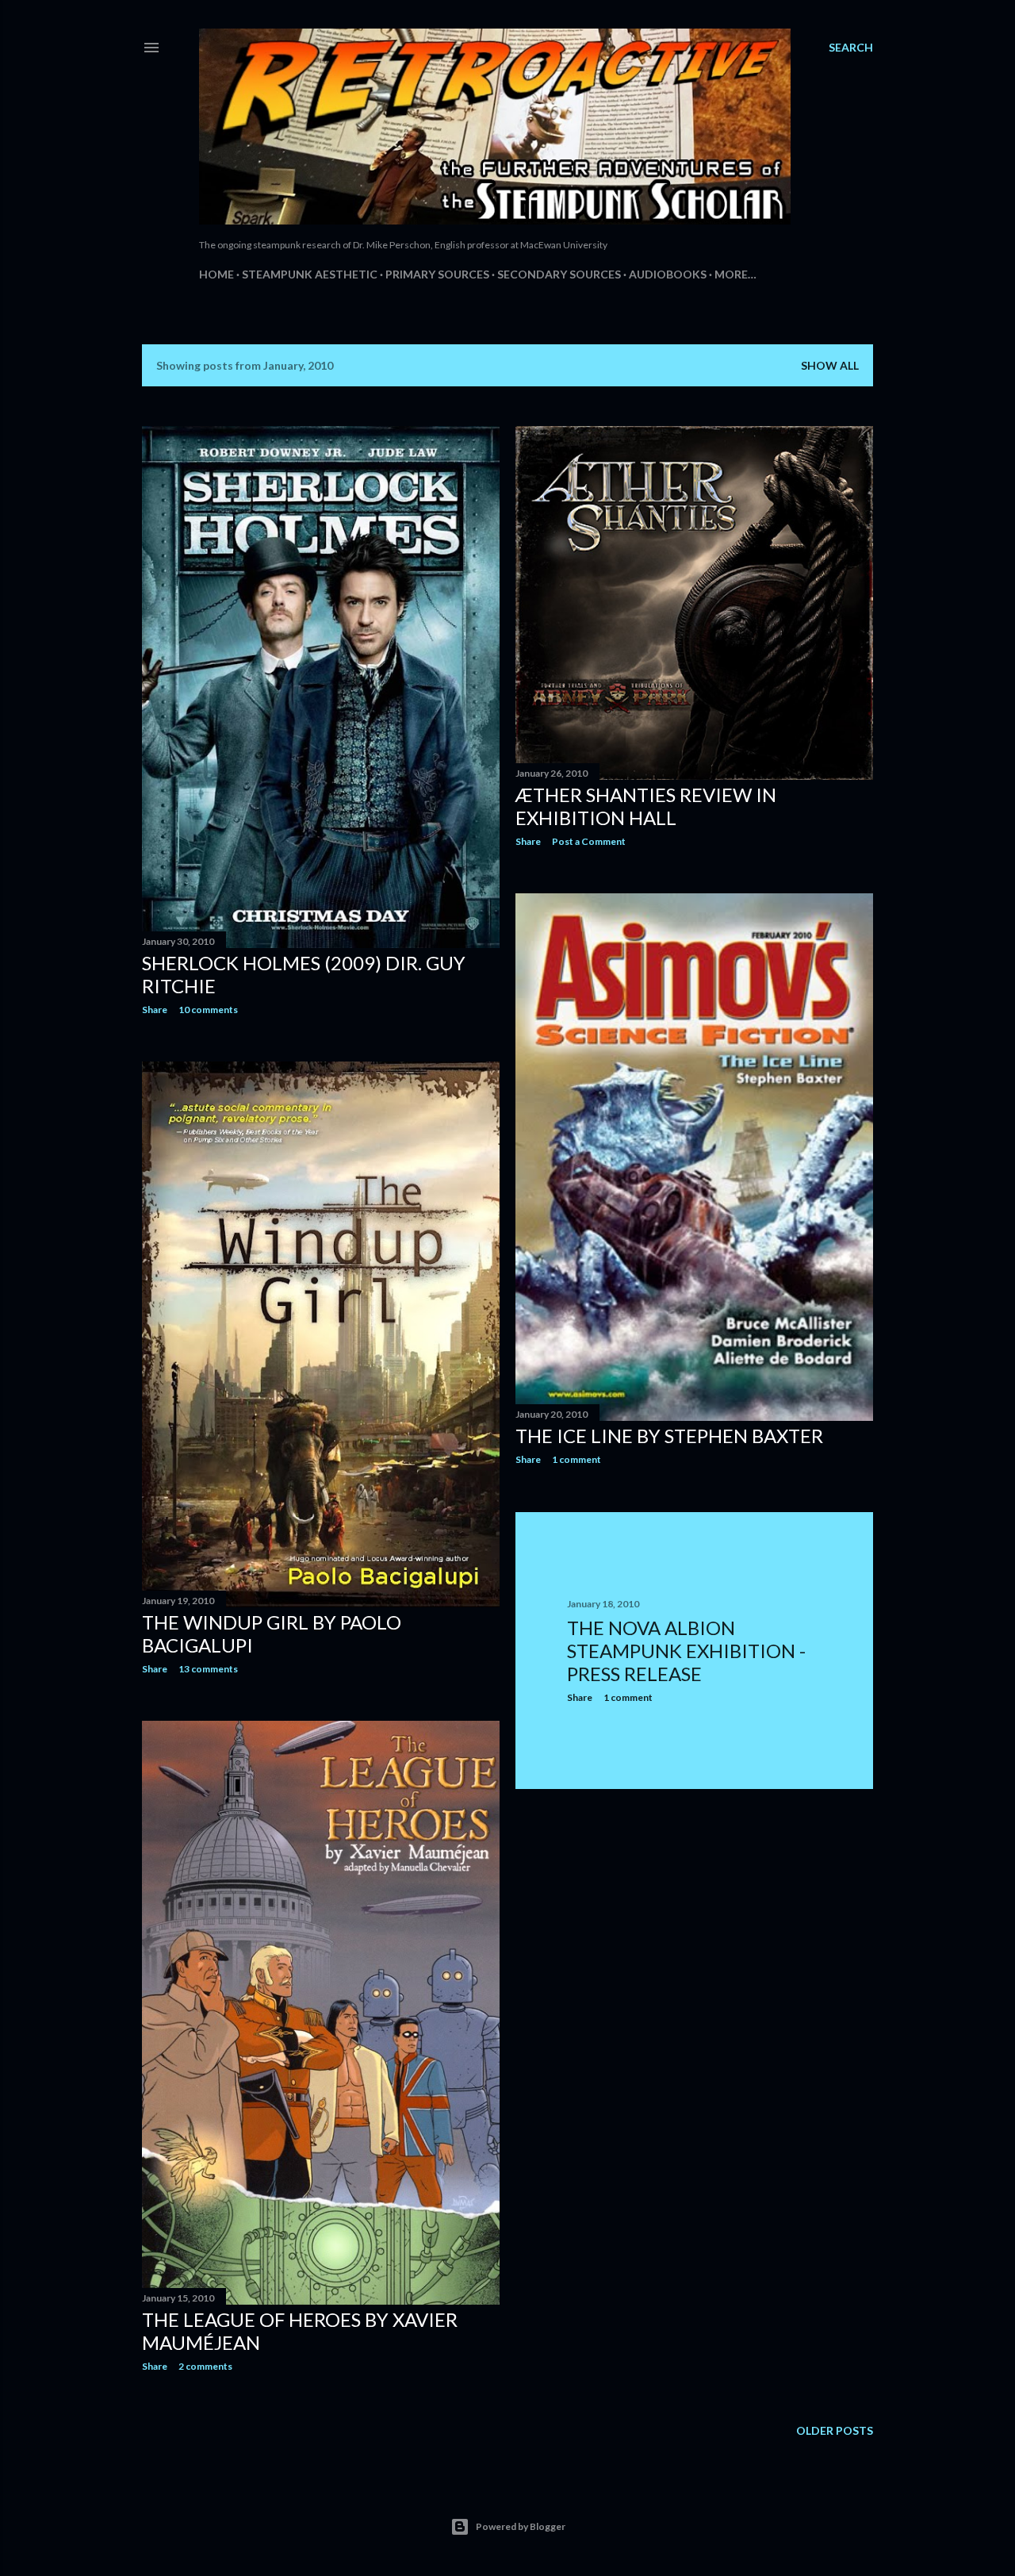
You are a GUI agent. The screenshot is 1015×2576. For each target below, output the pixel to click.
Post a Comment (589, 841)
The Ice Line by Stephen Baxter (669, 1436)
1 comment (576, 1459)
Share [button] (155, 1010)
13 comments (208, 1669)
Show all (830, 365)
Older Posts (835, 2430)
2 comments (205, 2366)
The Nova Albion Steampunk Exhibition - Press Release (686, 1651)
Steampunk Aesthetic (310, 274)
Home (216, 274)
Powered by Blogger (521, 2526)
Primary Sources (437, 274)
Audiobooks (668, 274)
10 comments (208, 1010)
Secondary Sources (559, 274)
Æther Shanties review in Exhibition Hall (646, 806)
